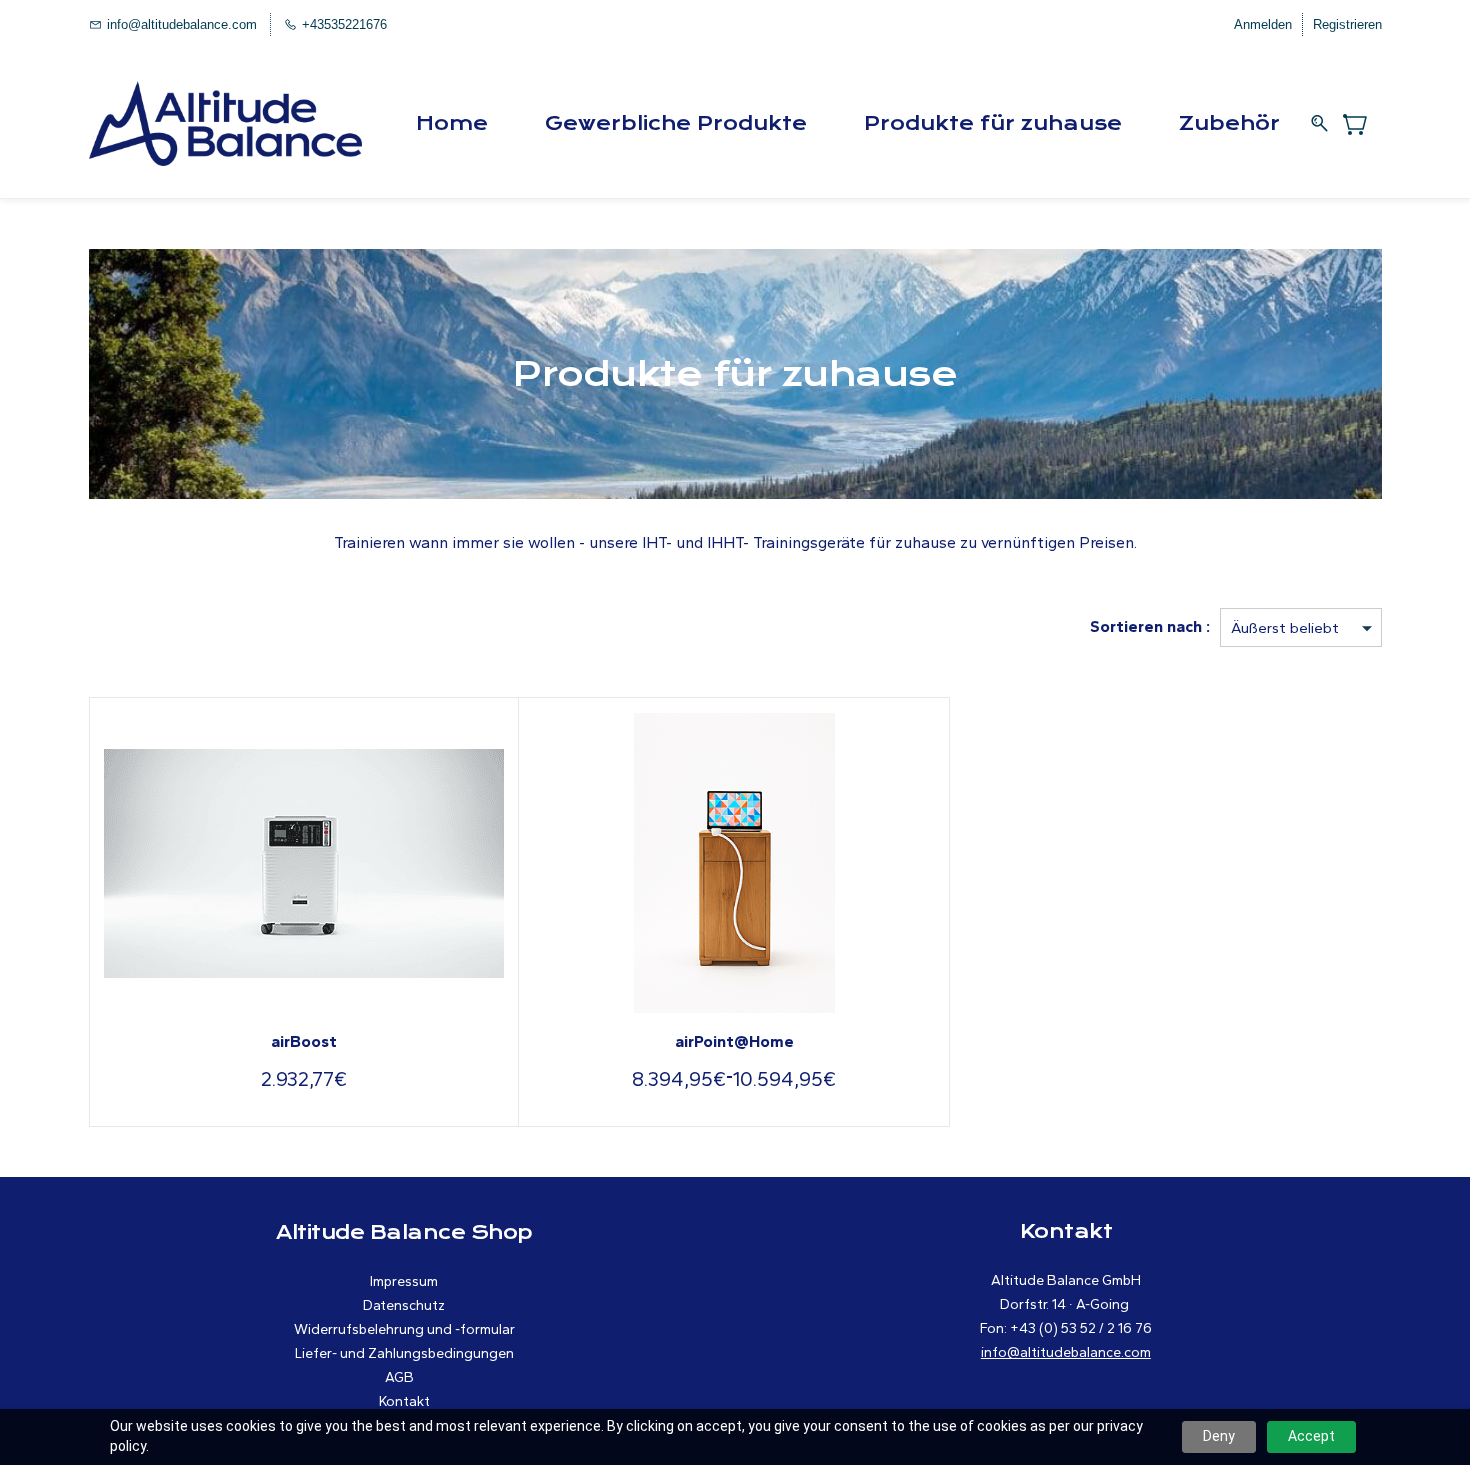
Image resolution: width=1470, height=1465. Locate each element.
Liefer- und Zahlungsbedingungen (404, 1353)
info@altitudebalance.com (1066, 1352)
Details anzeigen (735, 955)
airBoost (304, 1041)
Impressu (398, 1281)
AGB (399, 1377)
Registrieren (1347, 24)
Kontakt (404, 1401)
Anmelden (1263, 24)
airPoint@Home (734, 1041)
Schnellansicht (304, 858)
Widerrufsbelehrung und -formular (404, 1329)
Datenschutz (404, 1305)
